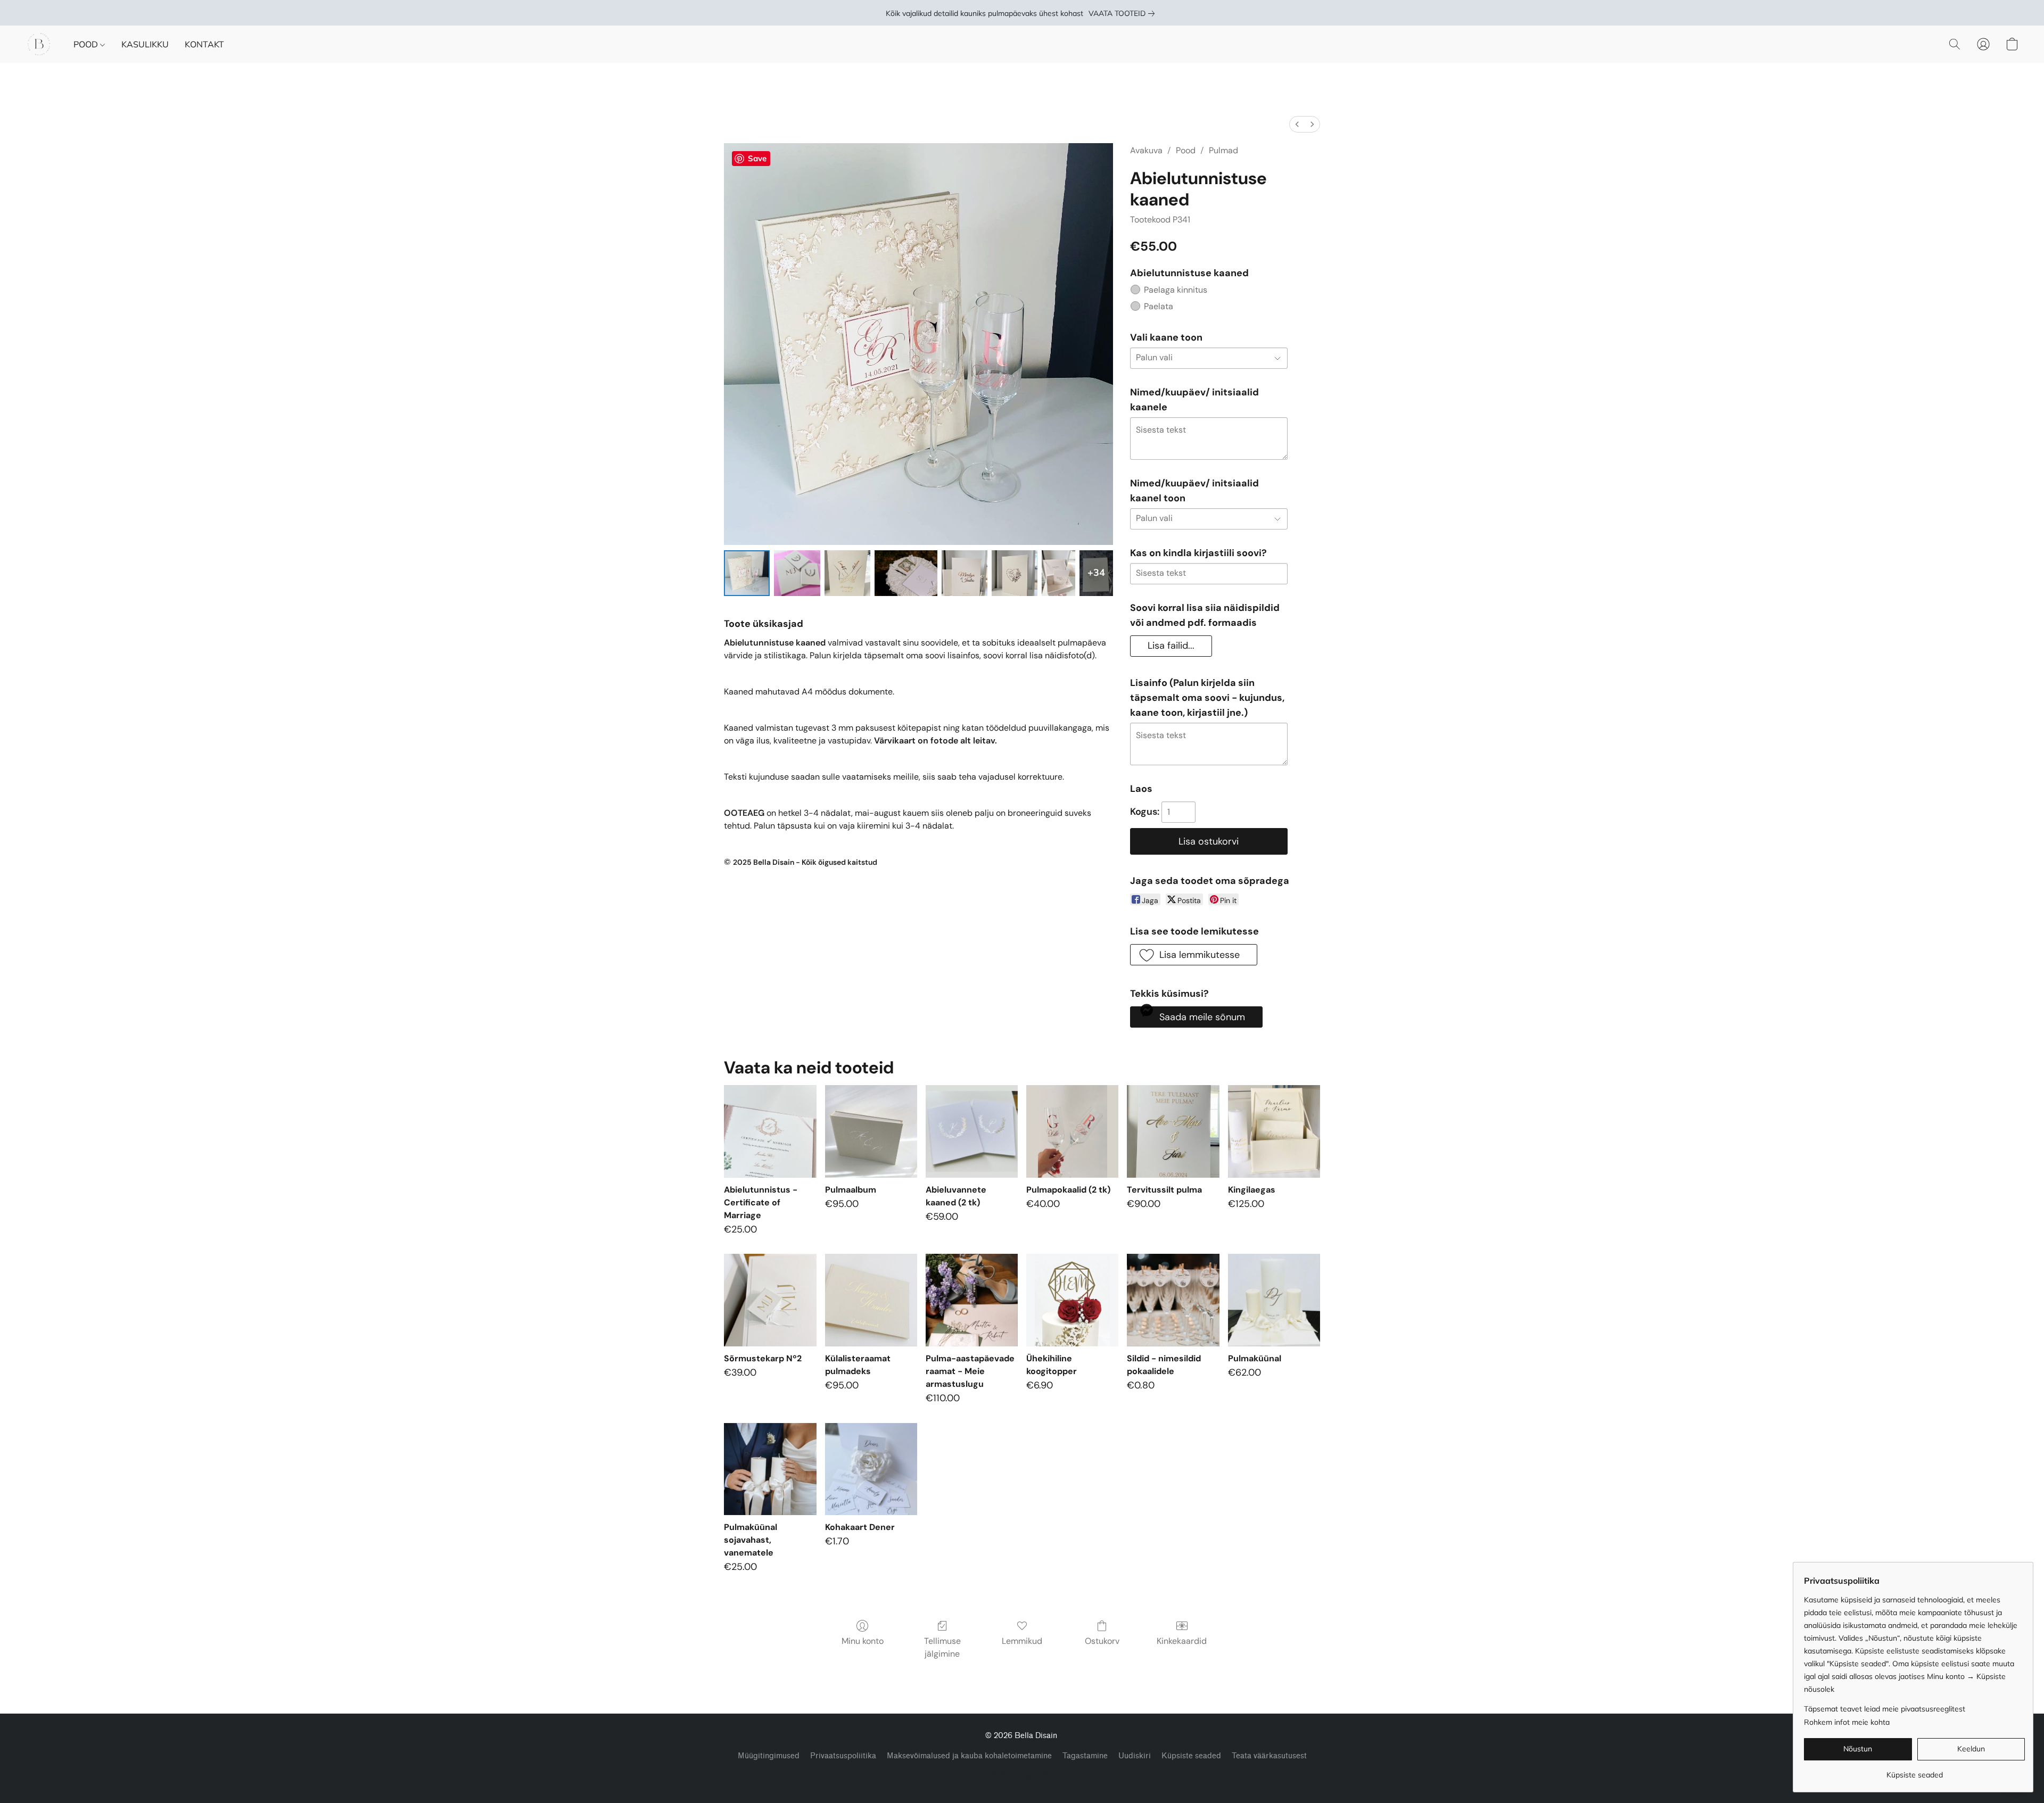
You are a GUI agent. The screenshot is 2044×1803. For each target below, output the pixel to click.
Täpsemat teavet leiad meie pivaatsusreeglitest (1885, 1709)
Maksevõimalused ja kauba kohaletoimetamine (969, 1756)
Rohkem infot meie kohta (1847, 1722)
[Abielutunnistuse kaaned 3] (906, 573)
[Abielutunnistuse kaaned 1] (797, 573)
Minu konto (863, 1641)
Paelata (1159, 306)
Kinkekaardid (1182, 1641)
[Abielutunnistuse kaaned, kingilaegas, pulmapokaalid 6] (1058, 573)
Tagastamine (1085, 1756)
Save (757, 158)
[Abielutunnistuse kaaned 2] (847, 573)
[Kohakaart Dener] (871, 1469)
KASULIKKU (145, 44)
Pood (1186, 150)
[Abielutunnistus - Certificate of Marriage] (770, 1131)
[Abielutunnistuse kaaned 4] (965, 573)
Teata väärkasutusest (1269, 1756)
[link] (1124, 13)
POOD (87, 44)
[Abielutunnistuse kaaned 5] (1015, 573)
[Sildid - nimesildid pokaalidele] (1173, 1300)
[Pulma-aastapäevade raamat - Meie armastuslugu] (972, 1300)
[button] (39, 44)
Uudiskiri (1135, 1756)
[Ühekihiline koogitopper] (1072, 1300)
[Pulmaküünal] (1274, 1300)
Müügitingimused (769, 1756)
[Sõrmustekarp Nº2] (770, 1300)
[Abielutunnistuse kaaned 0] (747, 573)
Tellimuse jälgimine (942, 1647)
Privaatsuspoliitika (843, 1756)
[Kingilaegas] (1274, 1131)
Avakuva (1146, 150)
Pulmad (1223, 150)
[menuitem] (1297, 124)
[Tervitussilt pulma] (1173, 1131)
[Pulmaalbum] (871, 1131)
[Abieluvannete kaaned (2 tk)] (972, 1131)
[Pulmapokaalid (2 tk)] (1072, 1131)
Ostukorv (1102, 1641)
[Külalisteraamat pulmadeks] (871, 1300)
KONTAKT (204, 44)
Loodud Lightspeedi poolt (1022, 1775)
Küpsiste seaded (1191, 1756)
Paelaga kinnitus (1176, 290)
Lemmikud (1022, 1641)
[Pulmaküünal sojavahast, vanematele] (770, 1469)
